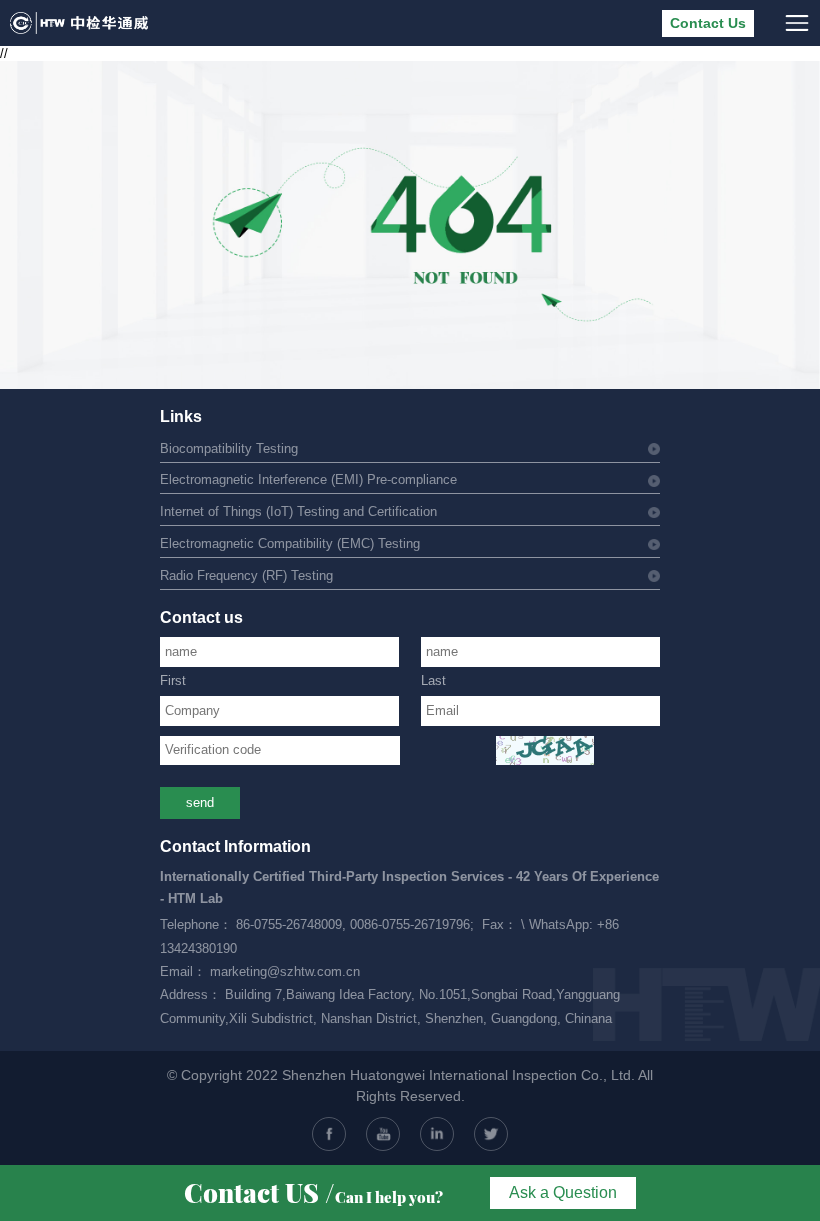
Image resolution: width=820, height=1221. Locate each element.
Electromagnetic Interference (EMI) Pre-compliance (308, 480)
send (200, 803)
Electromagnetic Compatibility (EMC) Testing (290, 544)
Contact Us (708, 23)
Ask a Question (563, 1192)
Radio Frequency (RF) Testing (246, 576)
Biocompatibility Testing (229, 449)
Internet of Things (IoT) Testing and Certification (298, 512)
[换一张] (545, 751)
